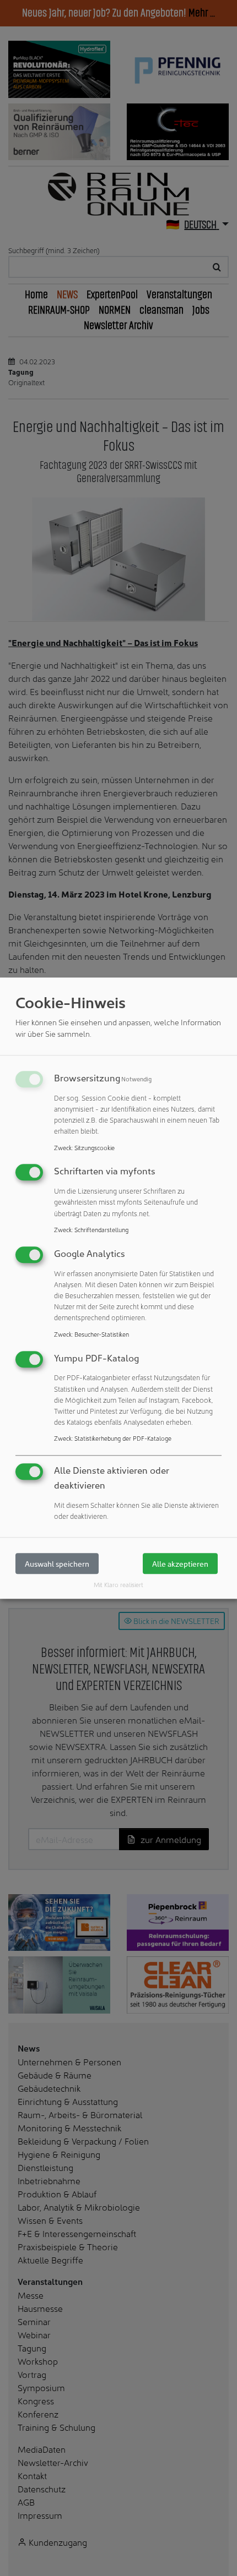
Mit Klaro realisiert (118, 1585)
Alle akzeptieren (180, 1564)
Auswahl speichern (57, 1564)
